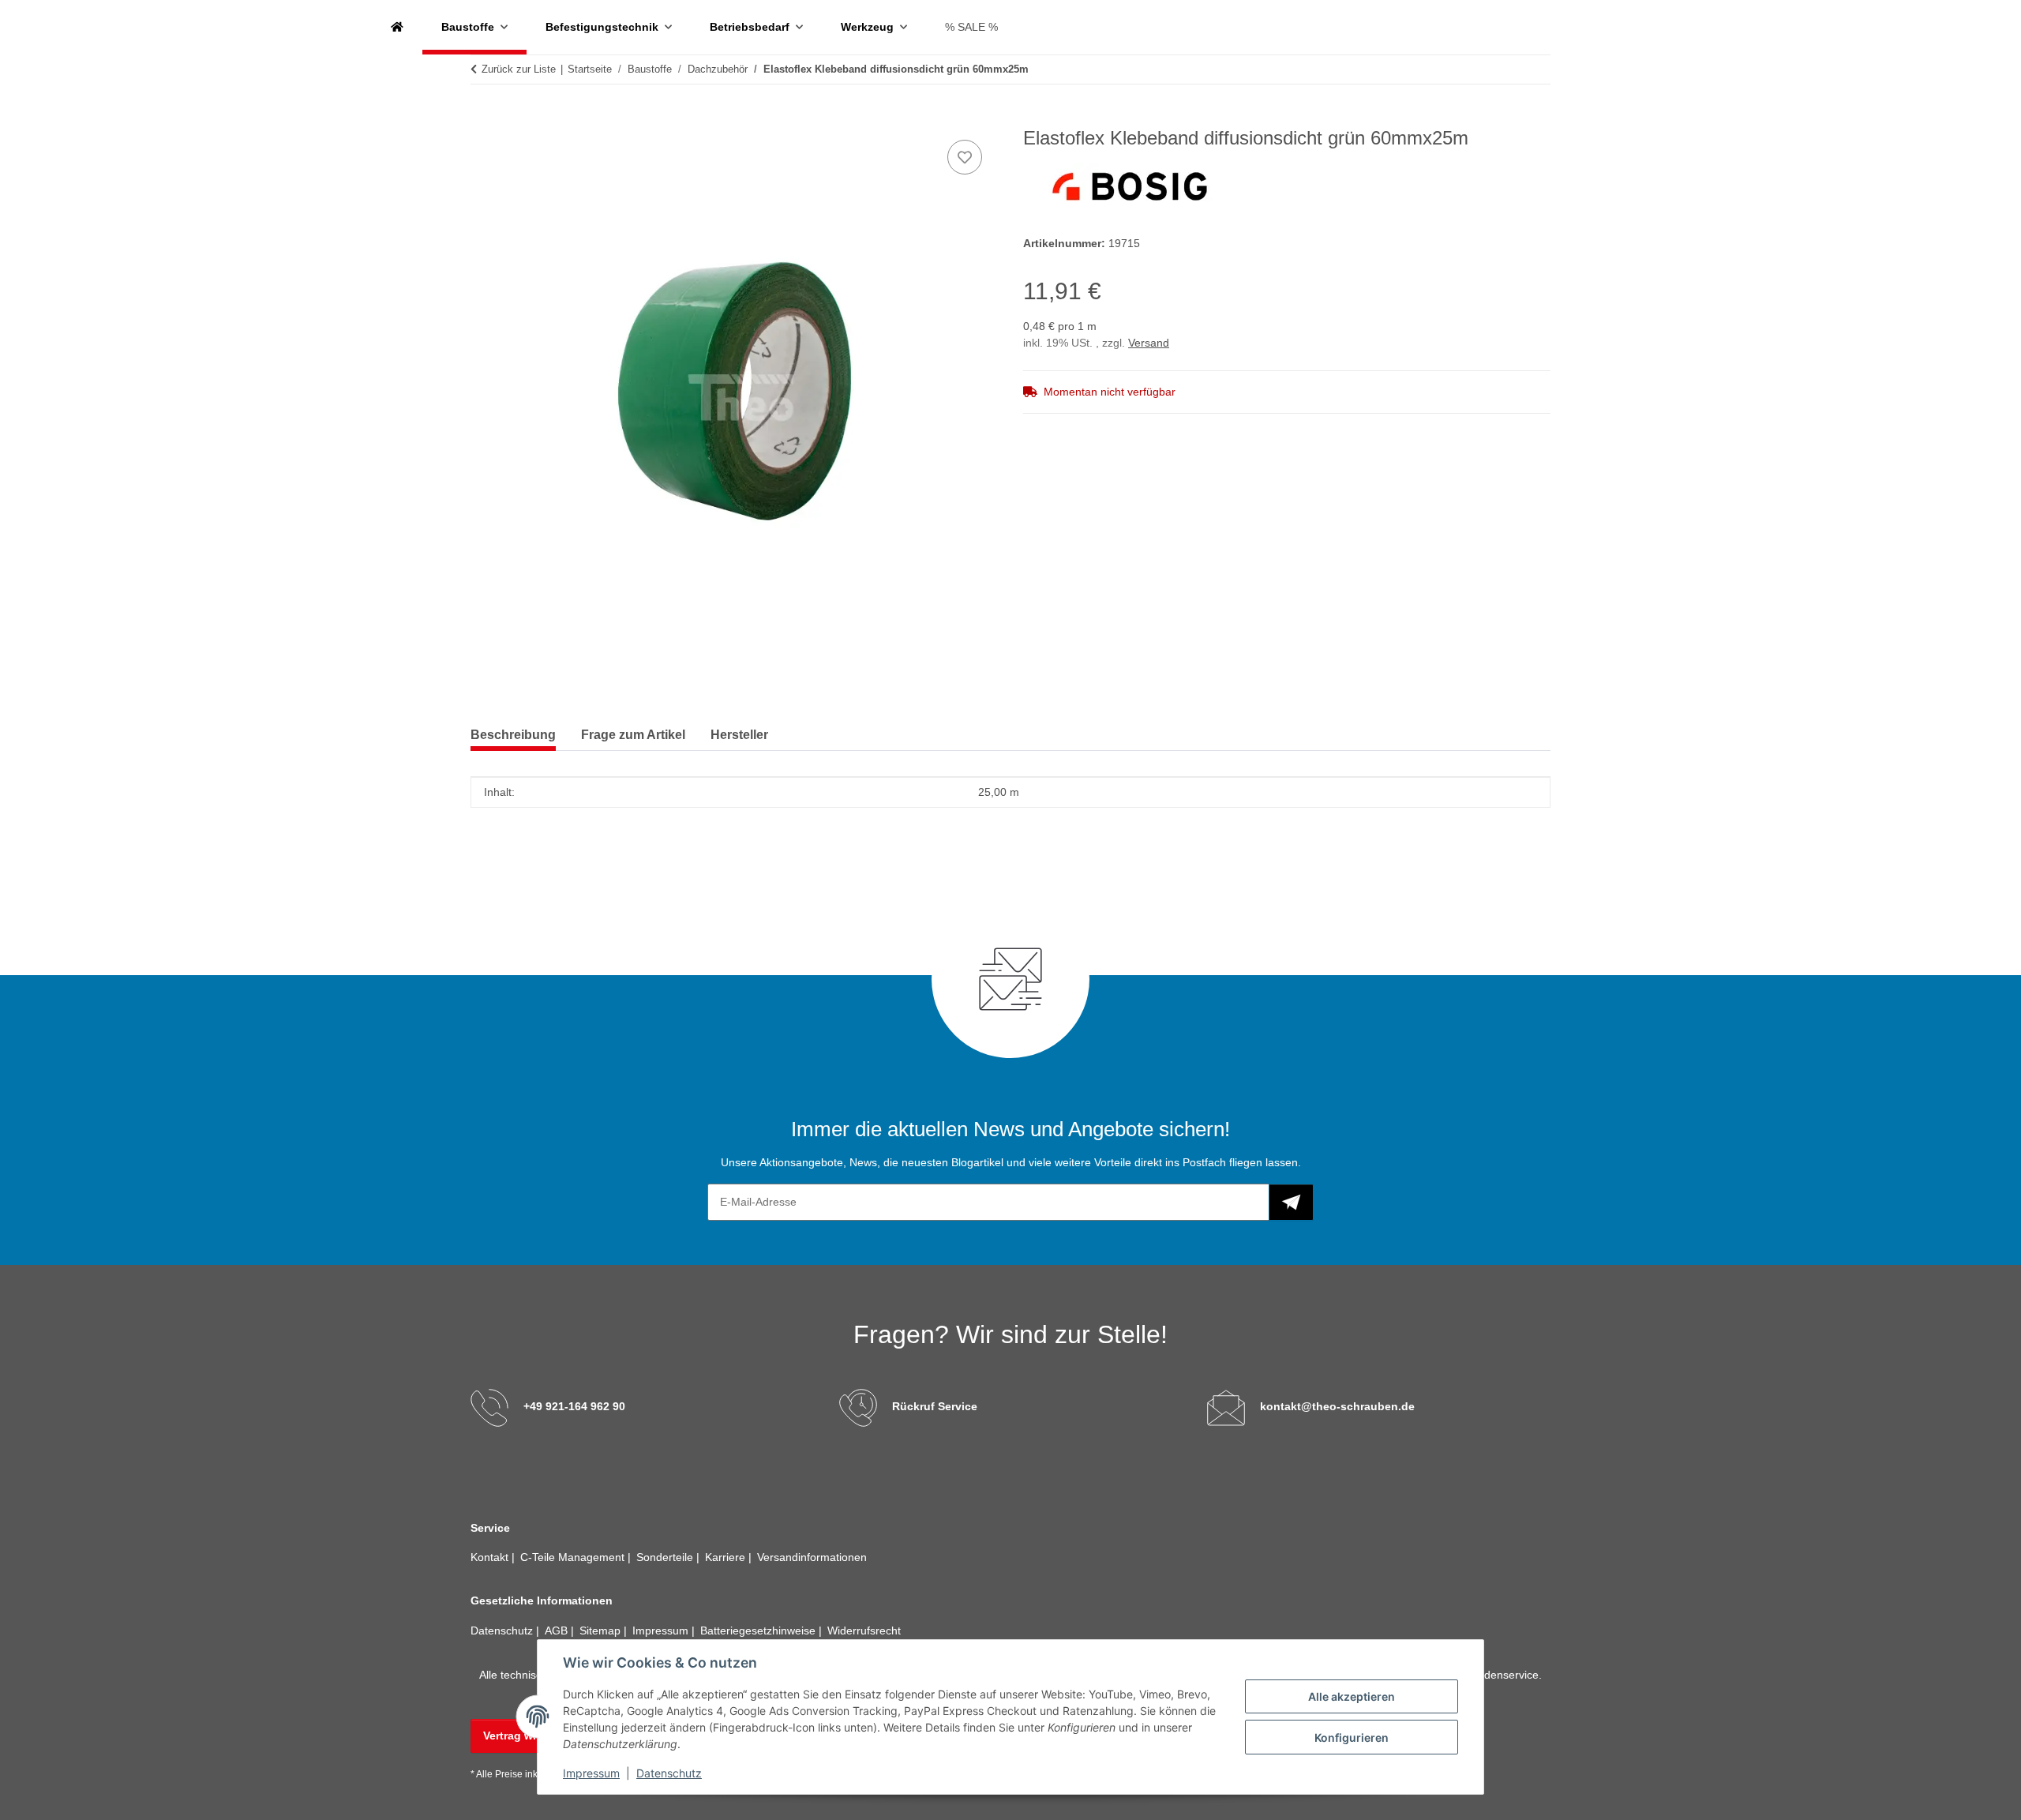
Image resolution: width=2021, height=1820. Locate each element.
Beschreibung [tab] (513, 735)
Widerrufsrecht (864, 1630)
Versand (1149, 343)
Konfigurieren (1352, 1737)
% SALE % (971, 27)
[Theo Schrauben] (397, 27)
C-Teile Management (574, 1557)
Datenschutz (669, 1773)
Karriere (727, 1557)
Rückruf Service (935, 1406)
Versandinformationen (812, 1557)
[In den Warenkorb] (483, 118)
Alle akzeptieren (1352, 1696)
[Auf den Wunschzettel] (965, 157)
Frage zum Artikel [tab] (633, 735)
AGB (558, 1630)
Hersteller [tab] (739, 735)
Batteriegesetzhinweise (759, 1630)
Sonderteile (666, 1557)
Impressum (591, 1773)
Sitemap (602, 1630)
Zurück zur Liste (519, 69)
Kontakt (491, 1557)
